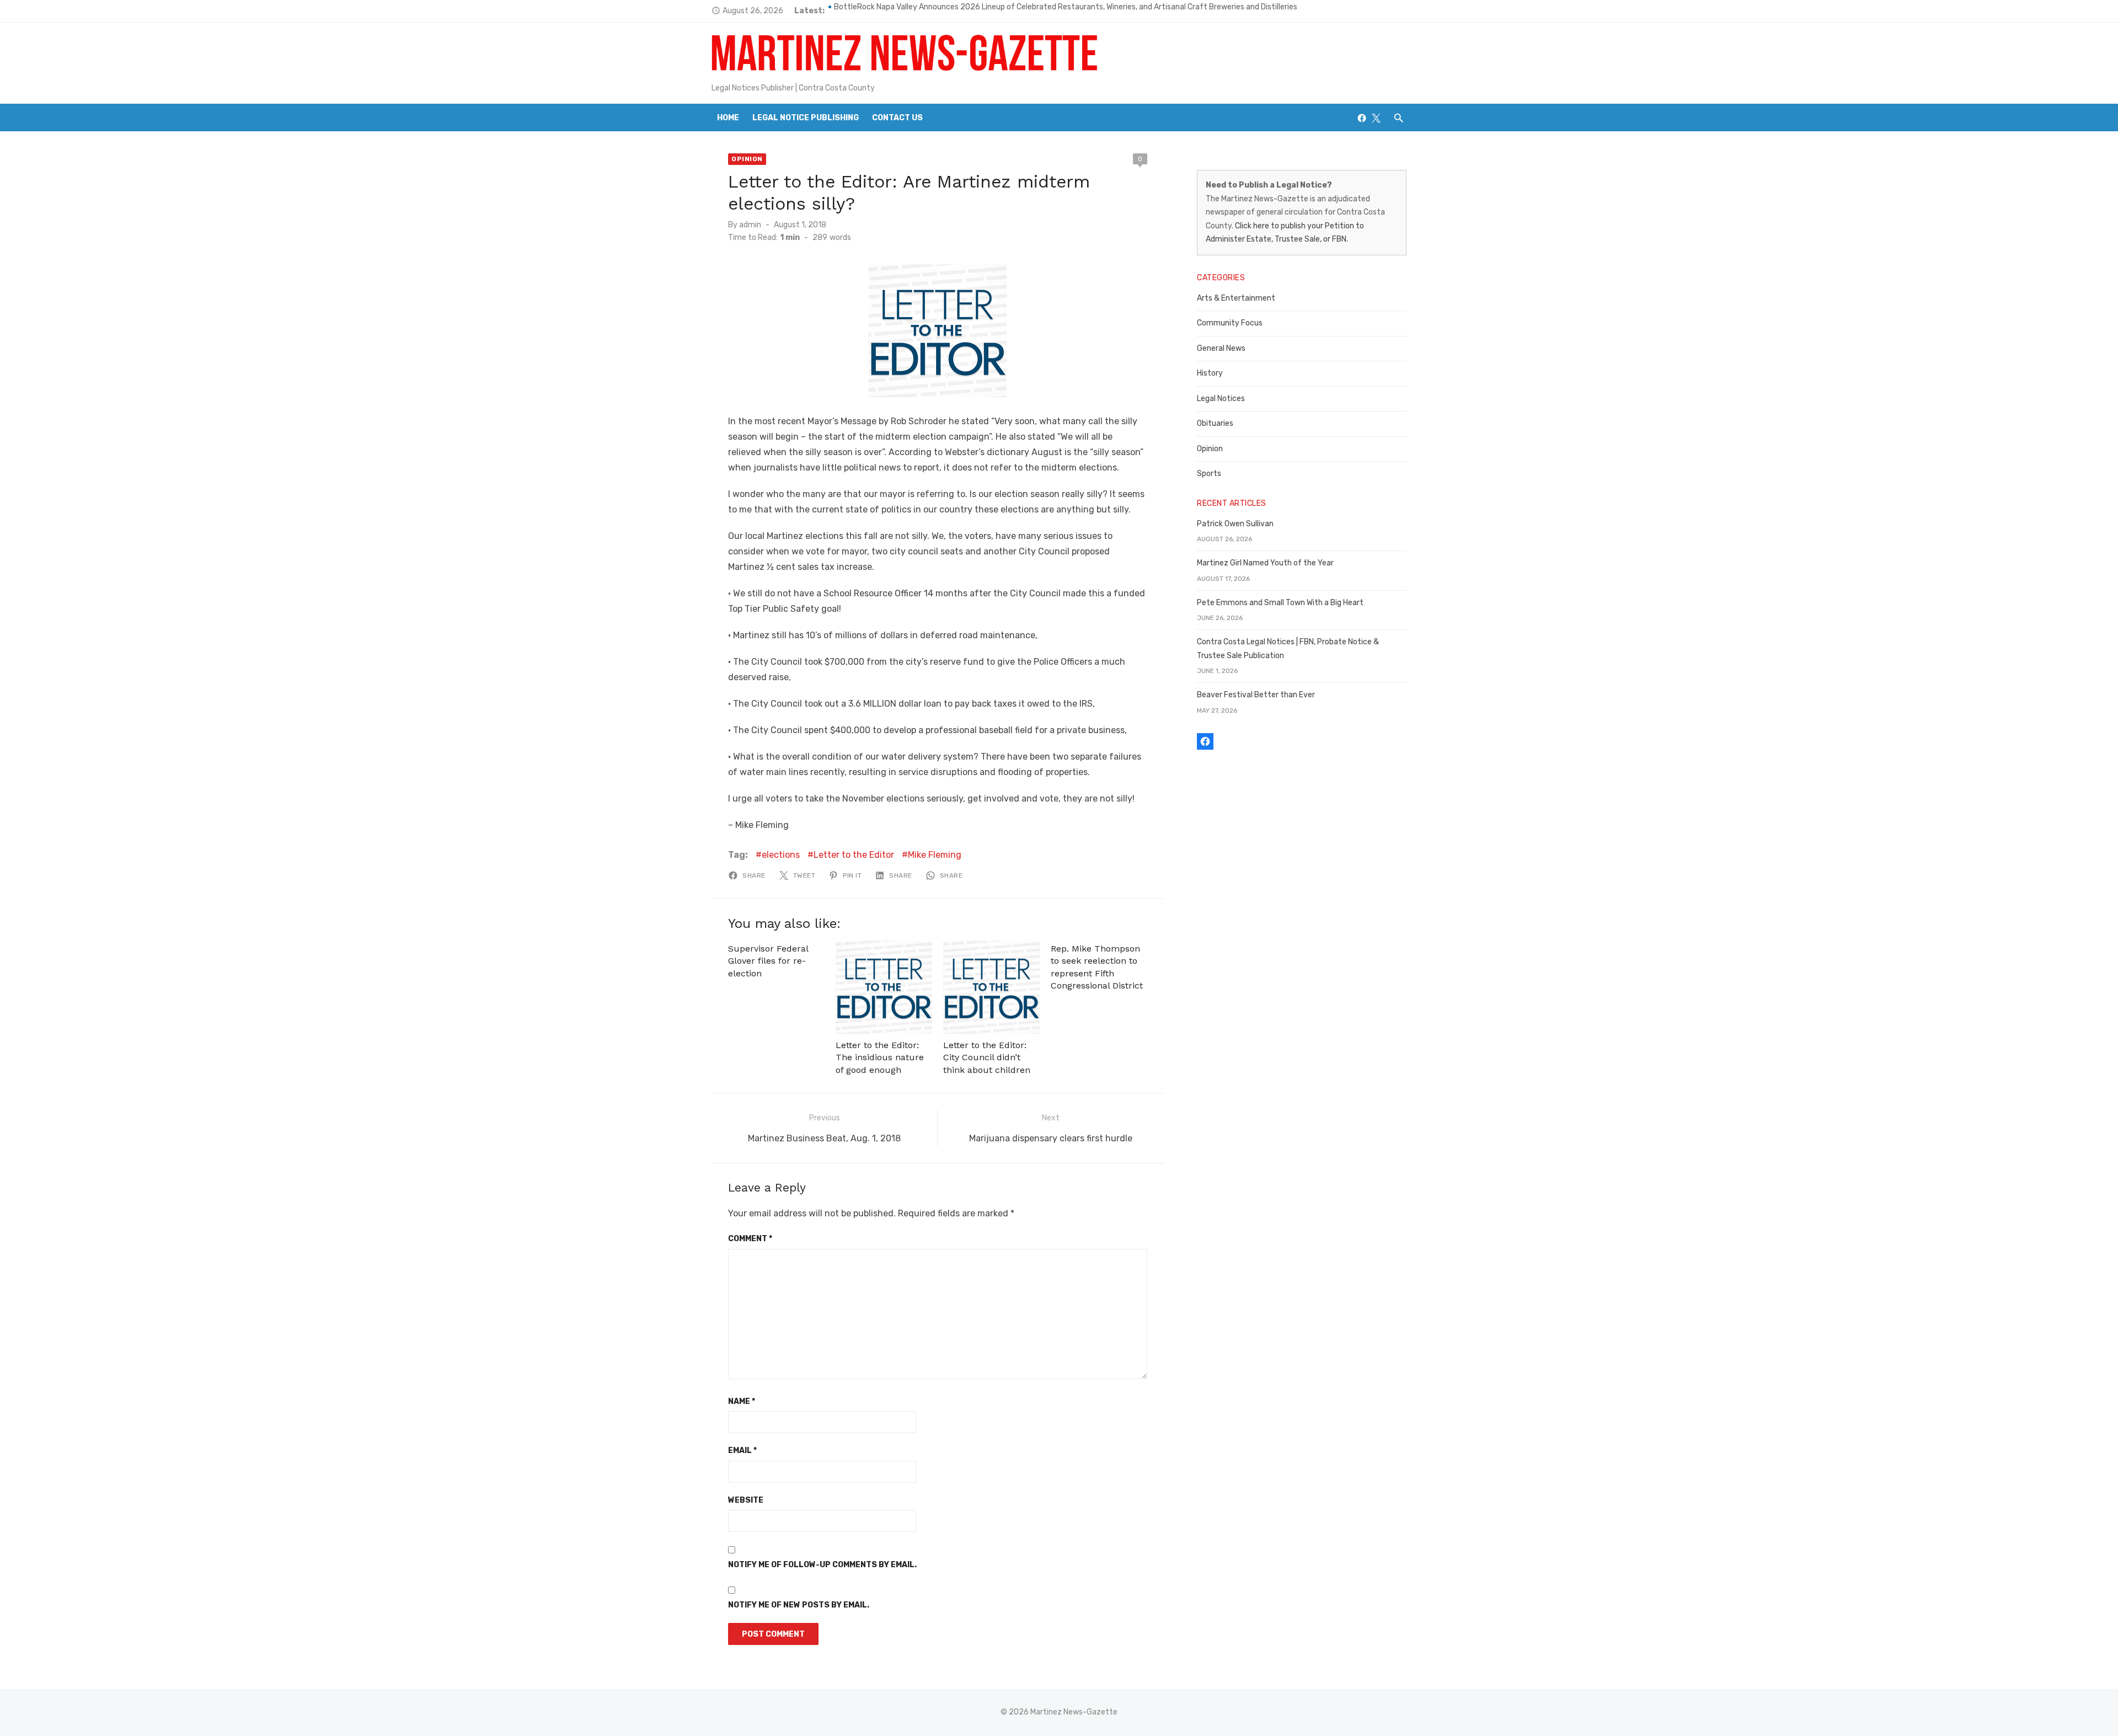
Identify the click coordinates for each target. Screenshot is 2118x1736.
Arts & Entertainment (1236, 298)
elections (781, 855)
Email (742, 1451)
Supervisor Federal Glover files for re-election (768, 961)
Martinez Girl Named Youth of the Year (1265, 563)
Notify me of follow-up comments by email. (822, 1565)
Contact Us (897, 118)
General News (1221, 348)
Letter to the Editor (854, 855)
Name (742, 1401)
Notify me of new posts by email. (799, 1605)
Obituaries (1215, 423)
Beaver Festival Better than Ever (1256, 695)
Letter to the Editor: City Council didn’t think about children (987, 1057)
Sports (1209, 474)
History (1210, 373)
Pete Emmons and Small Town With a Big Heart (1280, 603)
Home (728, 118)
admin (750, 225)
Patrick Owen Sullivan (1235, 524)
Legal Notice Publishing (806, 118)
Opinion (747, 159)
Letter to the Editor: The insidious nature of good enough (880, 1057)
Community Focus (1230, 323)
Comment (750, 1239)
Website (746, 1500)
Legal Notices (1221, 399)
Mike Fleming (935, 855)
